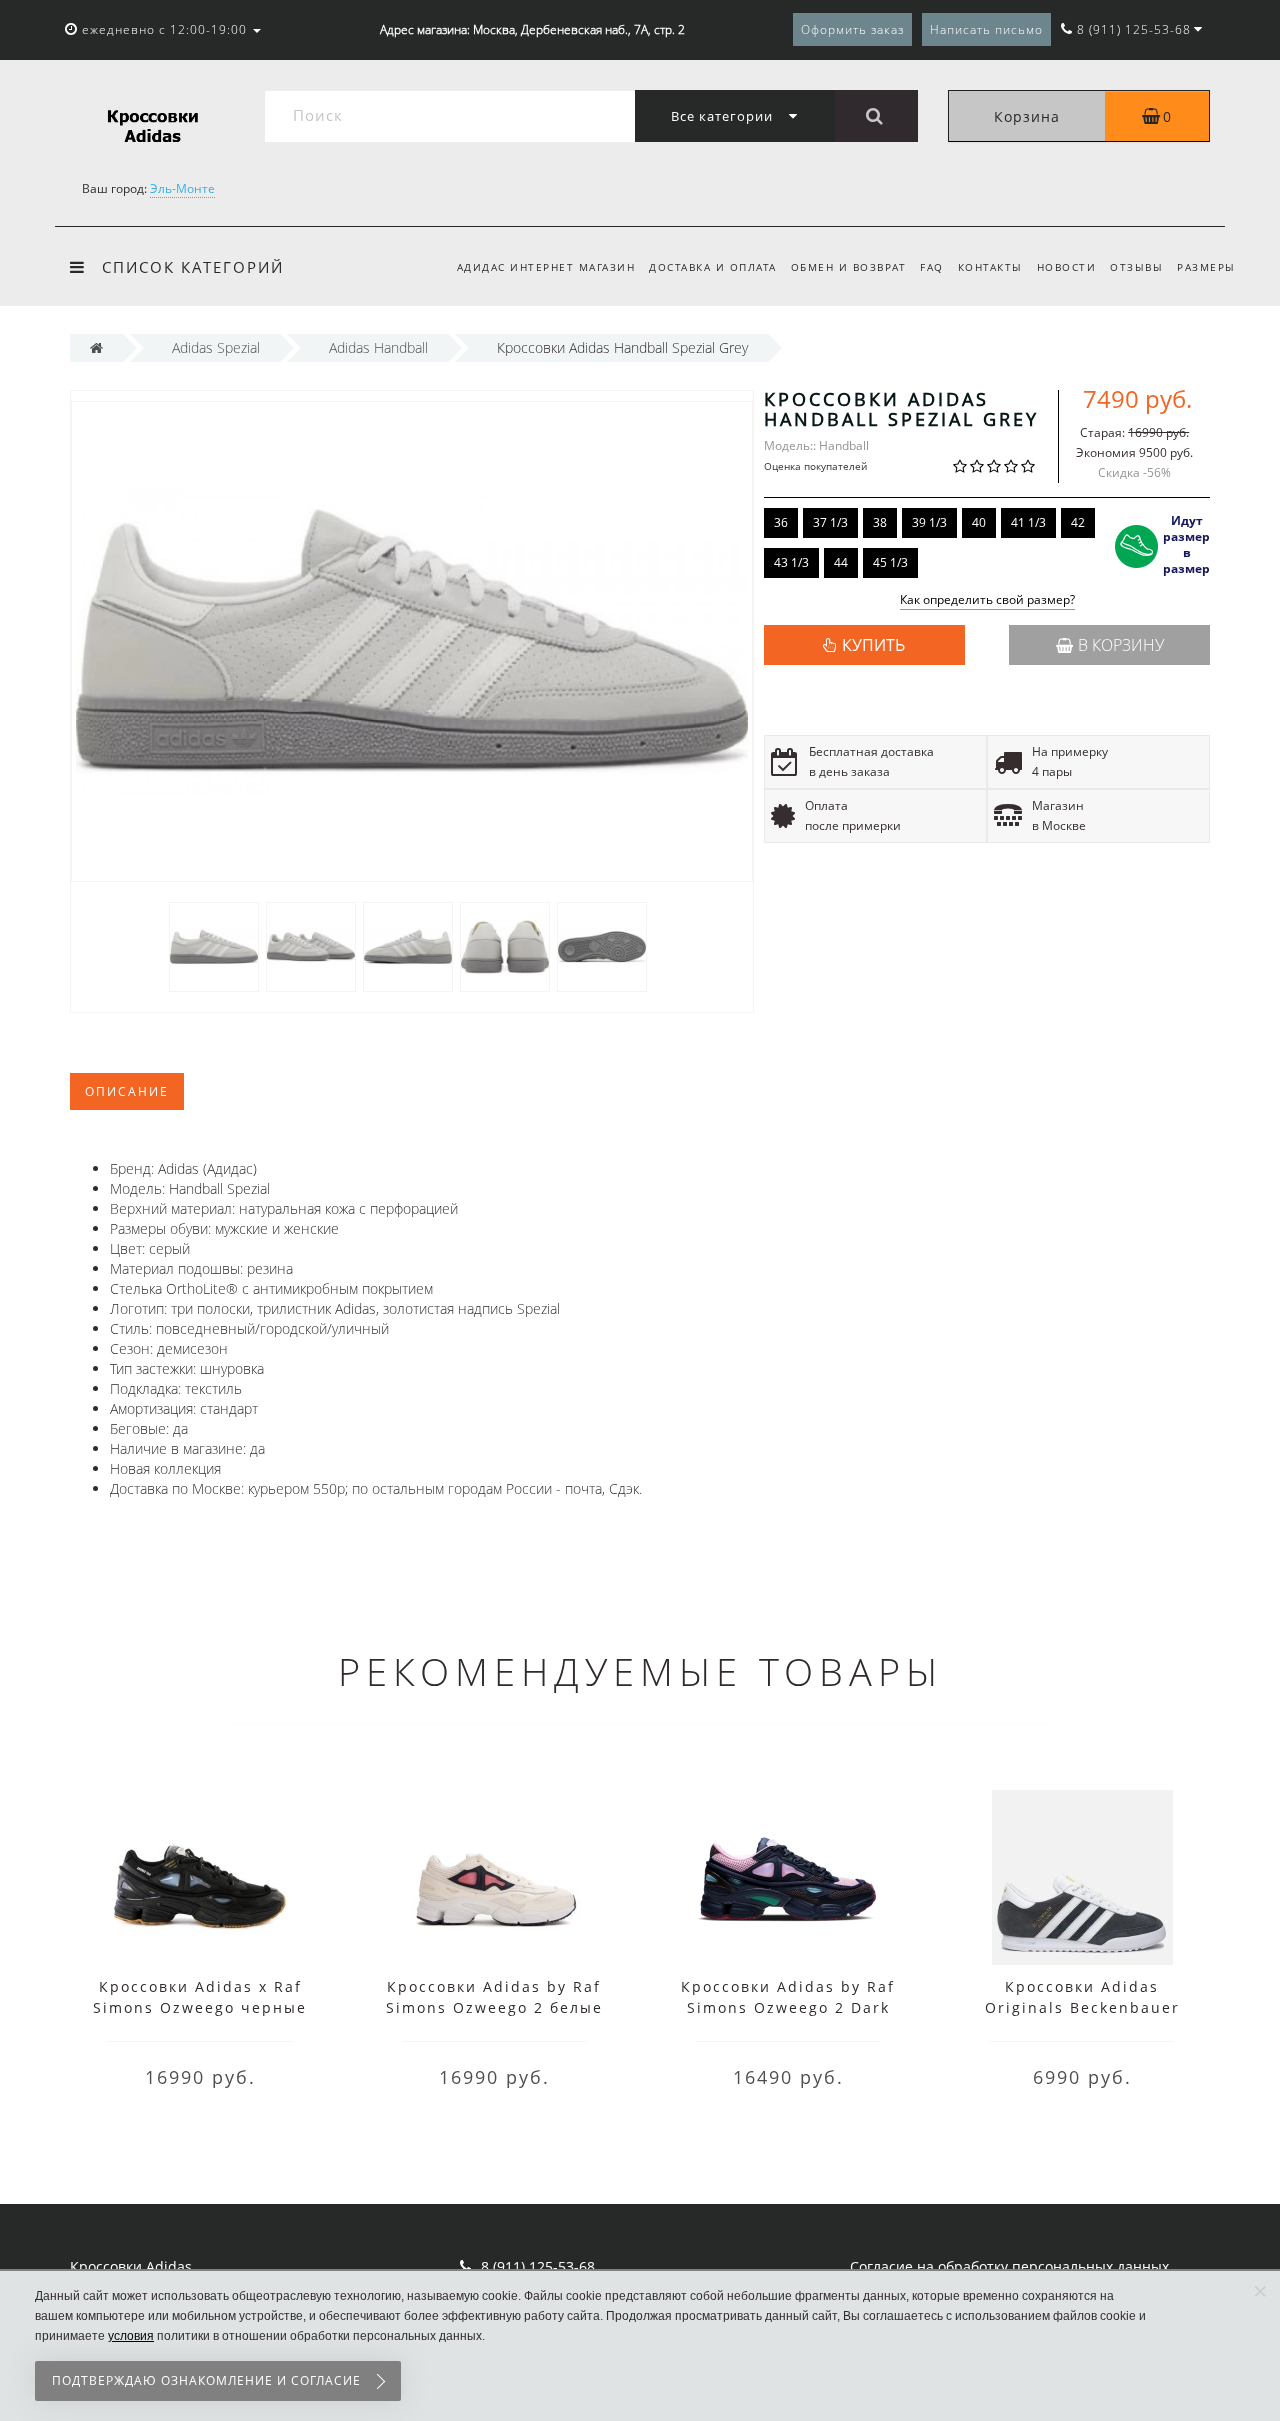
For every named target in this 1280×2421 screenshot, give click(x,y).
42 (1078, 522)
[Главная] (96, 347)
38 (880, 522)
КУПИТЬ (873, 645)
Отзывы (1136, 267)
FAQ (932, 267)
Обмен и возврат (849, 267)
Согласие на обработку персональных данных (1009, 2266)
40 (979, 522)
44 (841, 562)
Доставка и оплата (713, 267)
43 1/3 (791, 562)
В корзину (1121, 645)
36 (781, 522)
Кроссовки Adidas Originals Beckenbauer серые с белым (1082, 2007)
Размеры (1206, 267)
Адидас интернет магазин (546, 267)
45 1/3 (890, 562)
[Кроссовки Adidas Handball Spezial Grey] (214, 945)
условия (131, 2336)
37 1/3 (830, 522)
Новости (1067, 267)
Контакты (990, 267)
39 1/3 (929, 522)
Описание (127, 1091)
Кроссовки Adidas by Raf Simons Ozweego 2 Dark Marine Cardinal (788, 2007)
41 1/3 (1028, 522)
